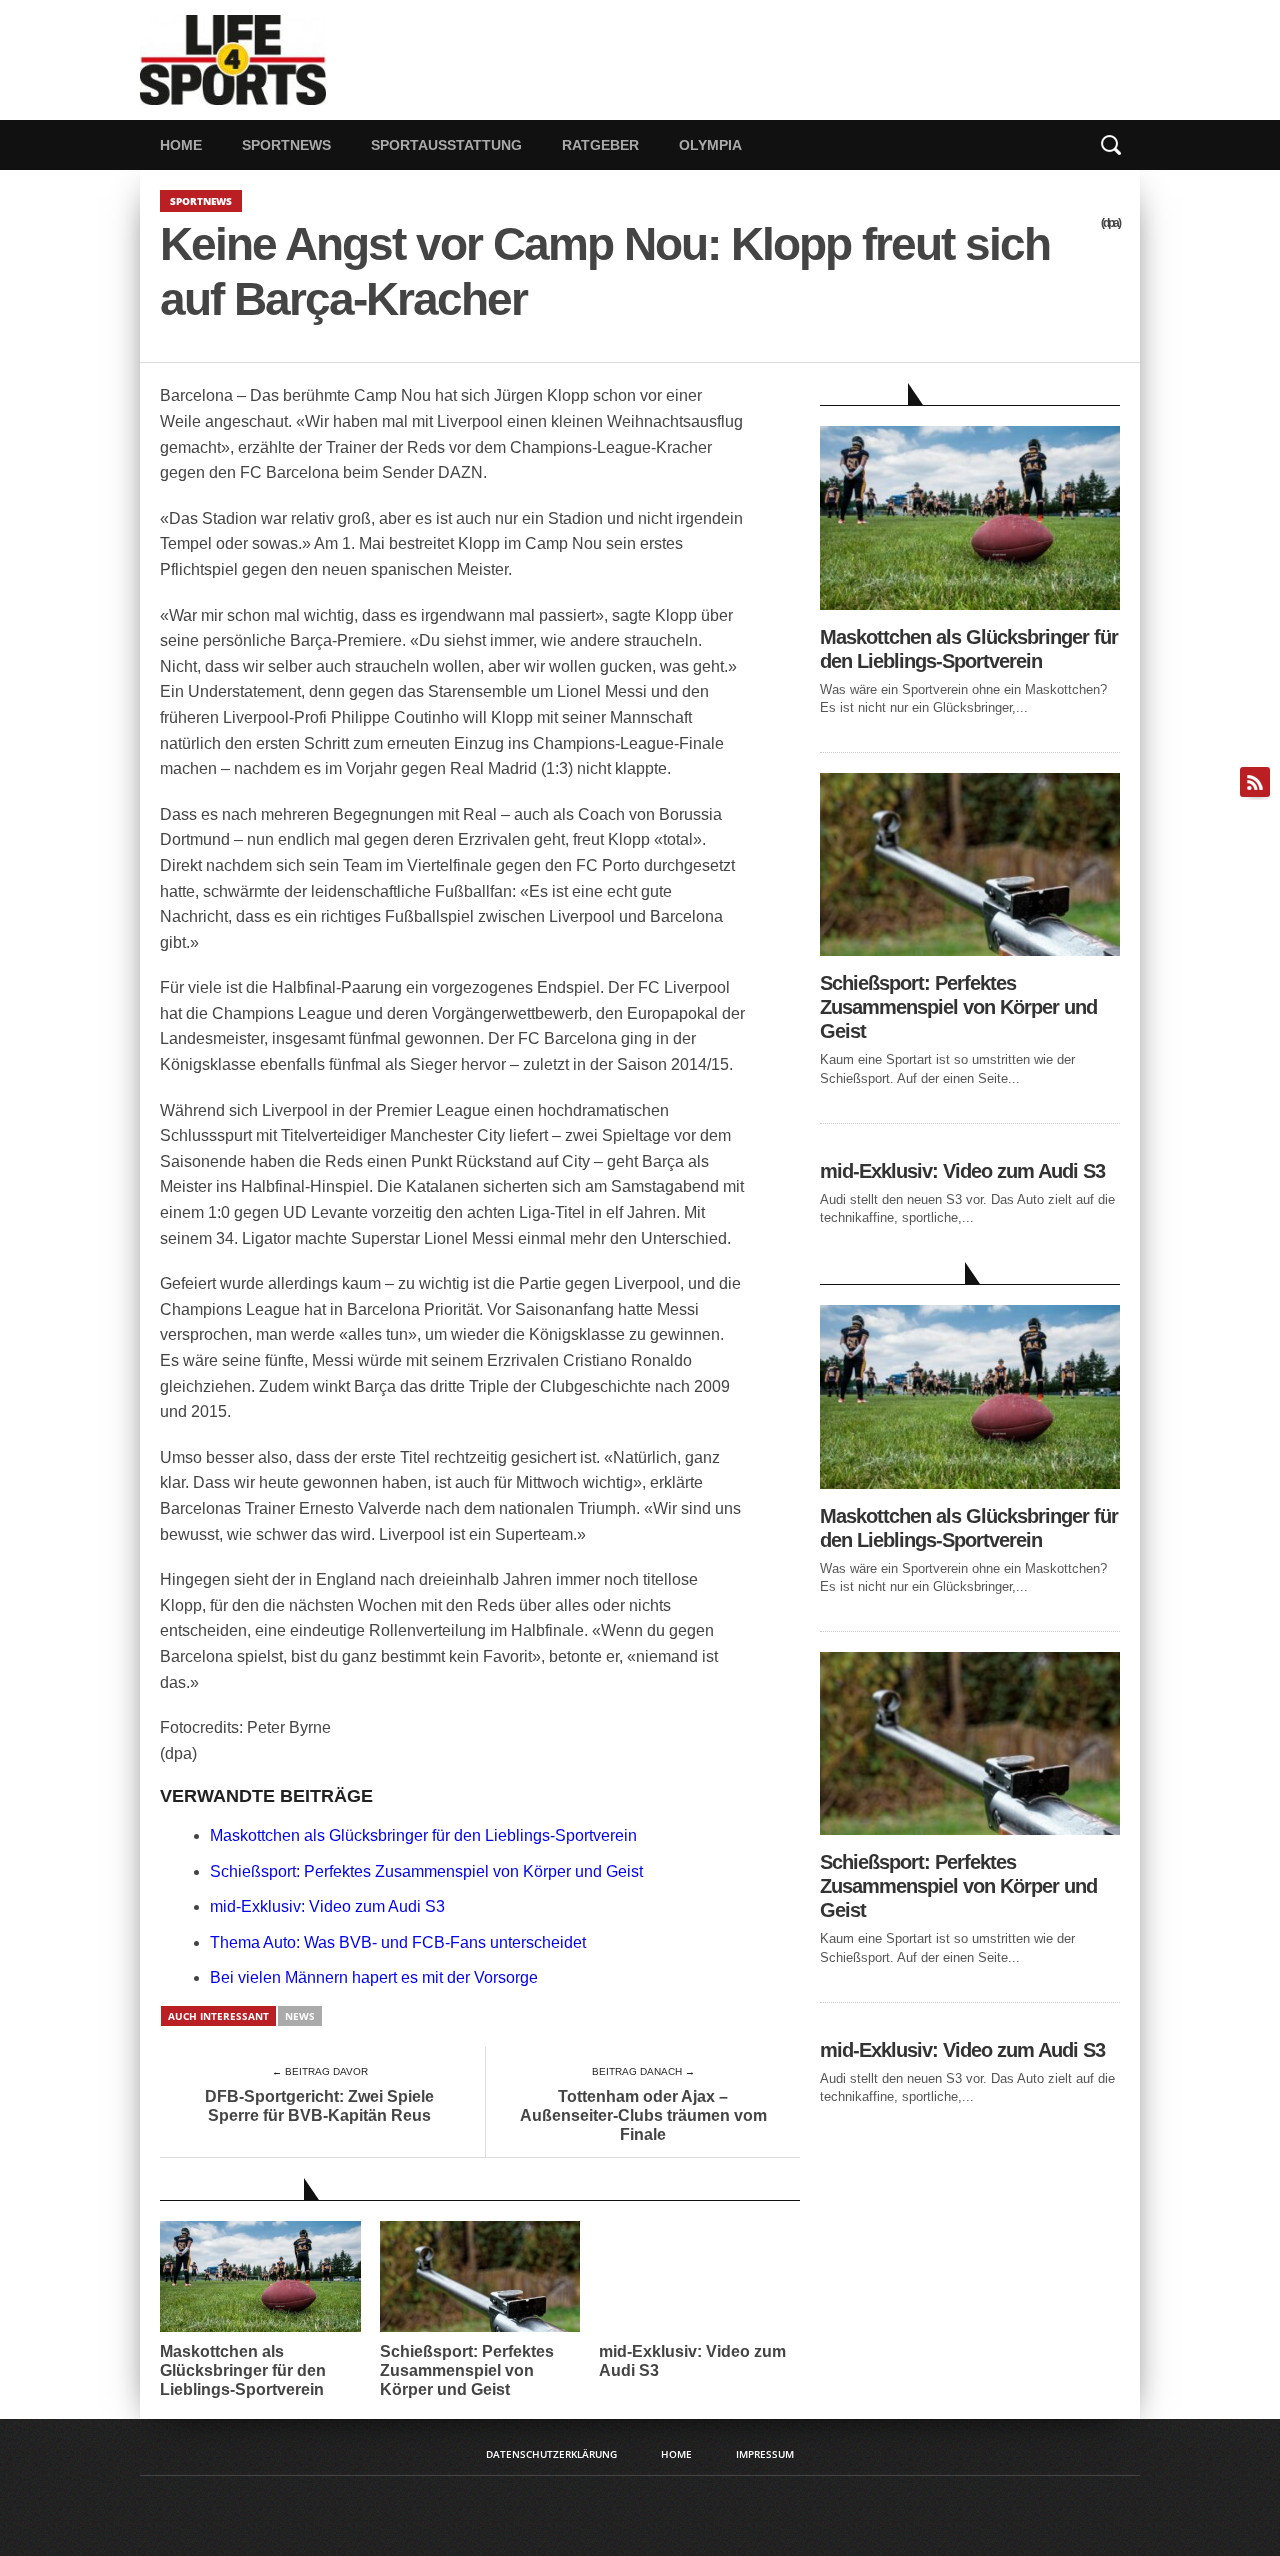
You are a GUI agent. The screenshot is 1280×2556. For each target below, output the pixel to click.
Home (181, 145)
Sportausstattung (446, 145)
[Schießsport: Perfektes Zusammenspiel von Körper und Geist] (970, 950)
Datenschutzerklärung (551, 2454)
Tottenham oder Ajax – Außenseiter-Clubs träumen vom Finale (643, 2115)
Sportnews (286, 145)
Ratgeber (600, 145)
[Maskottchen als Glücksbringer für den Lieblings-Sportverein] (970, 604)
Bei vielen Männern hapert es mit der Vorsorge (374, 1977)
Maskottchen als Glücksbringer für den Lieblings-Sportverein (423, 1835)
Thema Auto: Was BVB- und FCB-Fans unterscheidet (398, 1942)
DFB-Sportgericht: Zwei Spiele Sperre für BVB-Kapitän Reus (319, 2106)
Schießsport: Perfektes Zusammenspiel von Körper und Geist (426, 1871)
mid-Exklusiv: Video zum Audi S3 (327, 1906)
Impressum (765, 2454)
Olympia (710, 145)
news (300, 2016)
